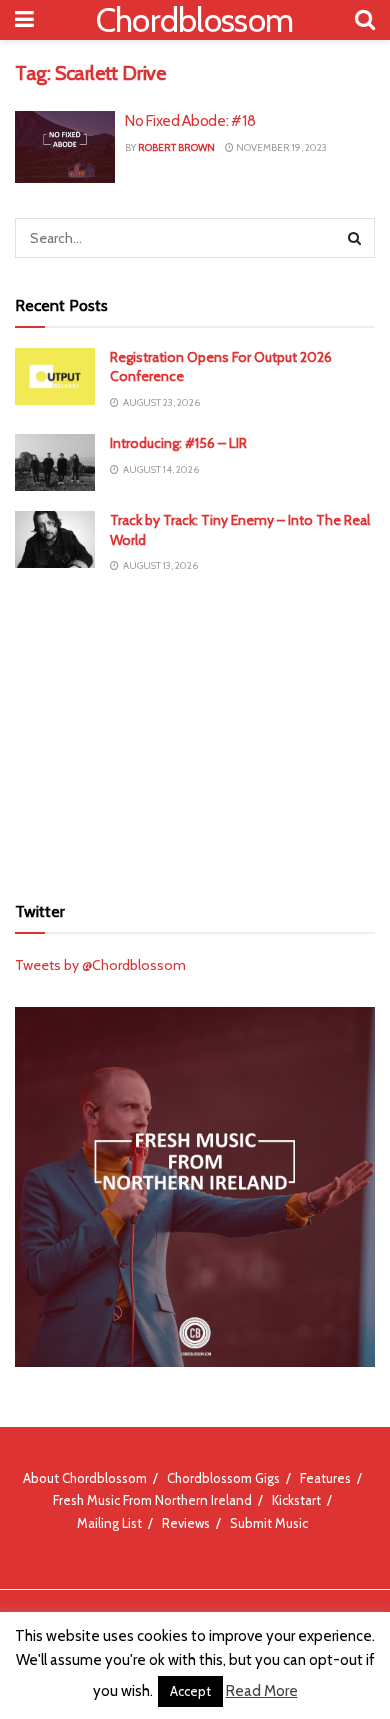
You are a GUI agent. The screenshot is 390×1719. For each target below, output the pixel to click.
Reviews (186, 1523)
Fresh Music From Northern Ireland (152, 1500)
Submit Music (269, 1523)
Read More (262, 1691)
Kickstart (296, 1500)
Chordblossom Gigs (223, 1478)
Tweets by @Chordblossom (100, 965)
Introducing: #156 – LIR (178, 443)
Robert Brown (176, 147)
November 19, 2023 (280, 147)
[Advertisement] (195, 733)
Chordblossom (195, 20)
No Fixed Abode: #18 (190, 121)
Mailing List (109, 1523)
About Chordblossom (85, 1478)
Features (325, 1478)
